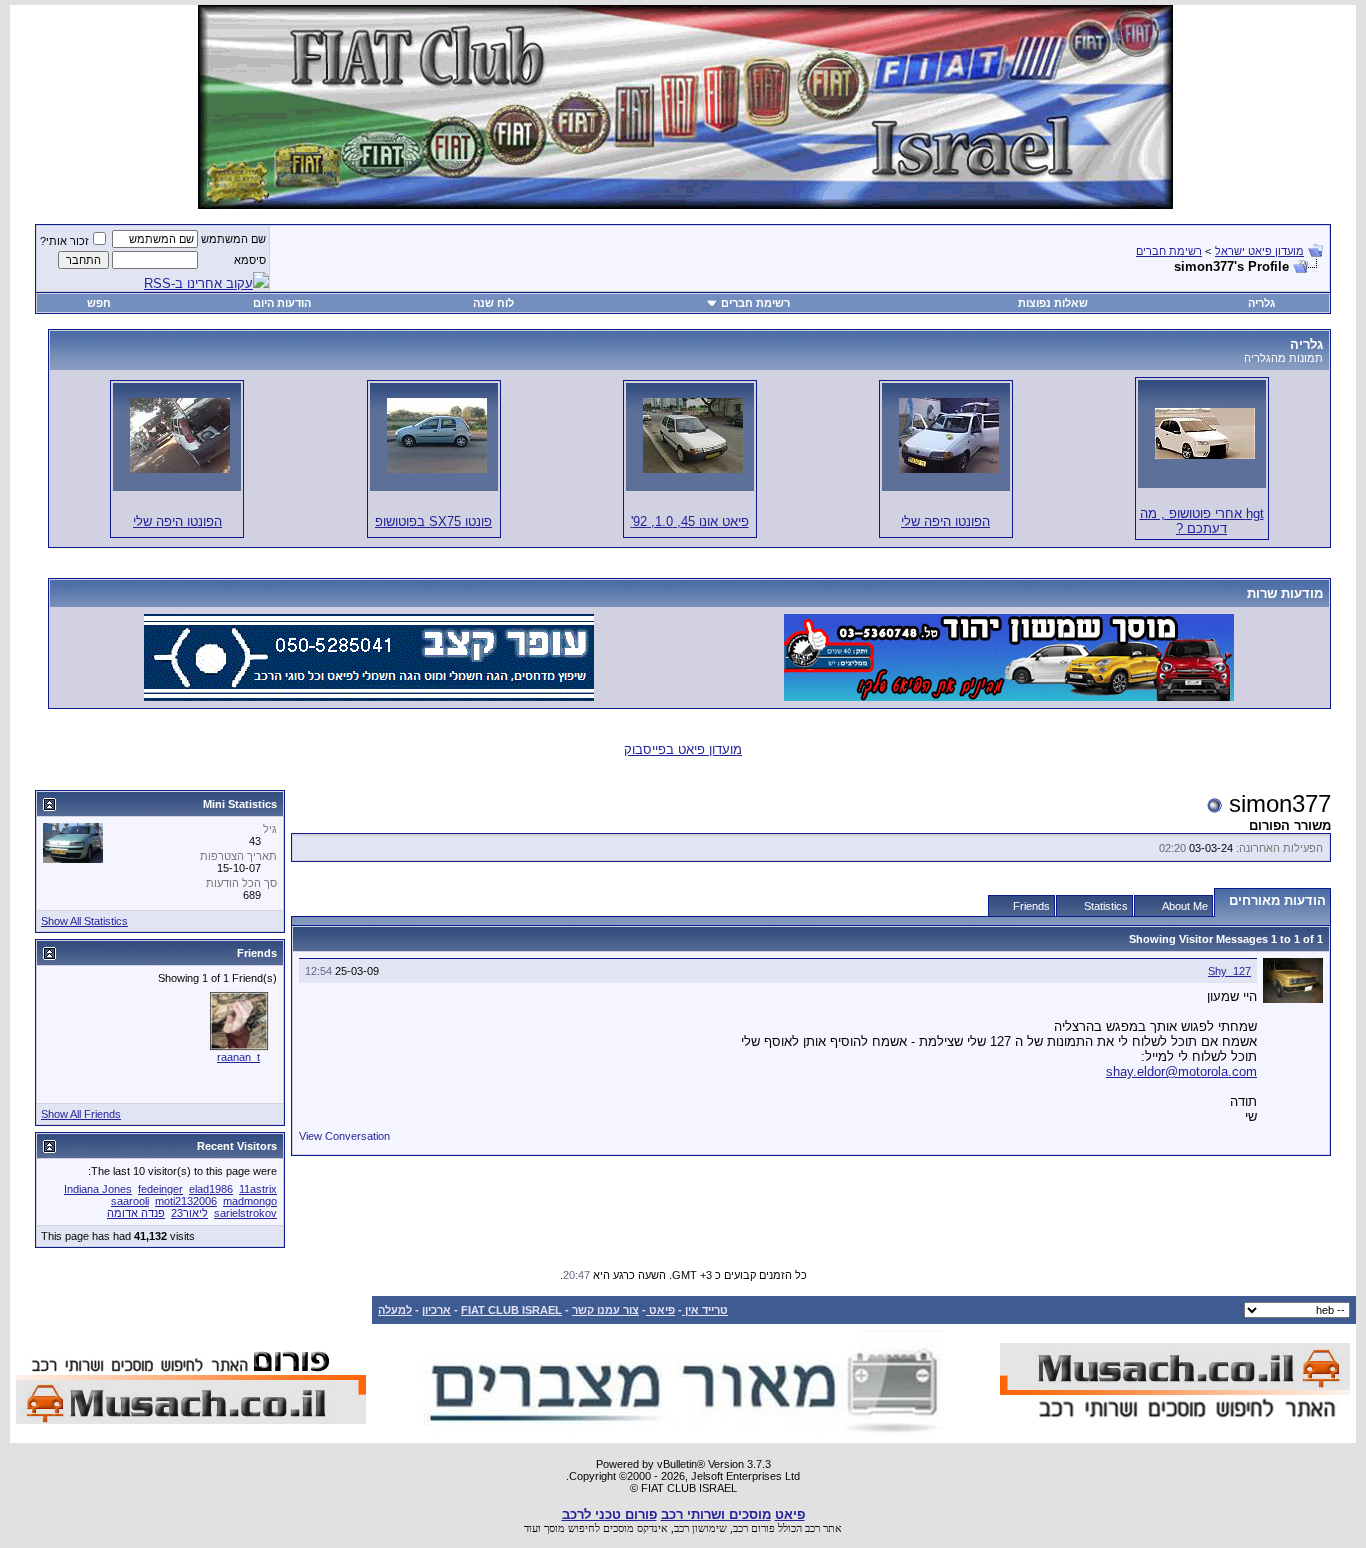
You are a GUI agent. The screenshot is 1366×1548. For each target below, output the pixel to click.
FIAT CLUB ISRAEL (511, 1310)
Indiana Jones (98, 1189)
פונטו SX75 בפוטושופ (433, 521)
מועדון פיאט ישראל (1259, 251)
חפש (99, 303)
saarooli (130, 1201)
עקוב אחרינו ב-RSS (198, 283)
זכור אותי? (64, 241)
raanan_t (238, 1057)
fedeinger (160, 1189)
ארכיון (436, 1310)
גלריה (1261, 303)
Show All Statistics (84, 921)
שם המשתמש (233, 239)
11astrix (258, 1189)
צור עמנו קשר (605, 1310)
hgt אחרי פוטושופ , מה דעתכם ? (1202, 521)
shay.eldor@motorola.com (1181, 1071)
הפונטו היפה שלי (945, 521)
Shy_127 (1229, 971)
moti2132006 (186, 1201)
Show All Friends (81, 1114)
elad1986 (211, 1189)
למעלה (395, 1310)
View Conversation (344, 1136)
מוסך (554, 1528)
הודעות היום (282, 303)
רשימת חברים (1169, 251)
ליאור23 (189, 1213)
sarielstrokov (245, 1213)
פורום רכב (754, 1528)
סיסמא (250, 260)
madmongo (250, 1201)
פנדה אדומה (136, 1213)
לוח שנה (493, 303)
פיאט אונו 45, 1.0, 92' (690, 521)
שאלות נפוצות (1053, 303)
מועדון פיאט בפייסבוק (683, 749)
